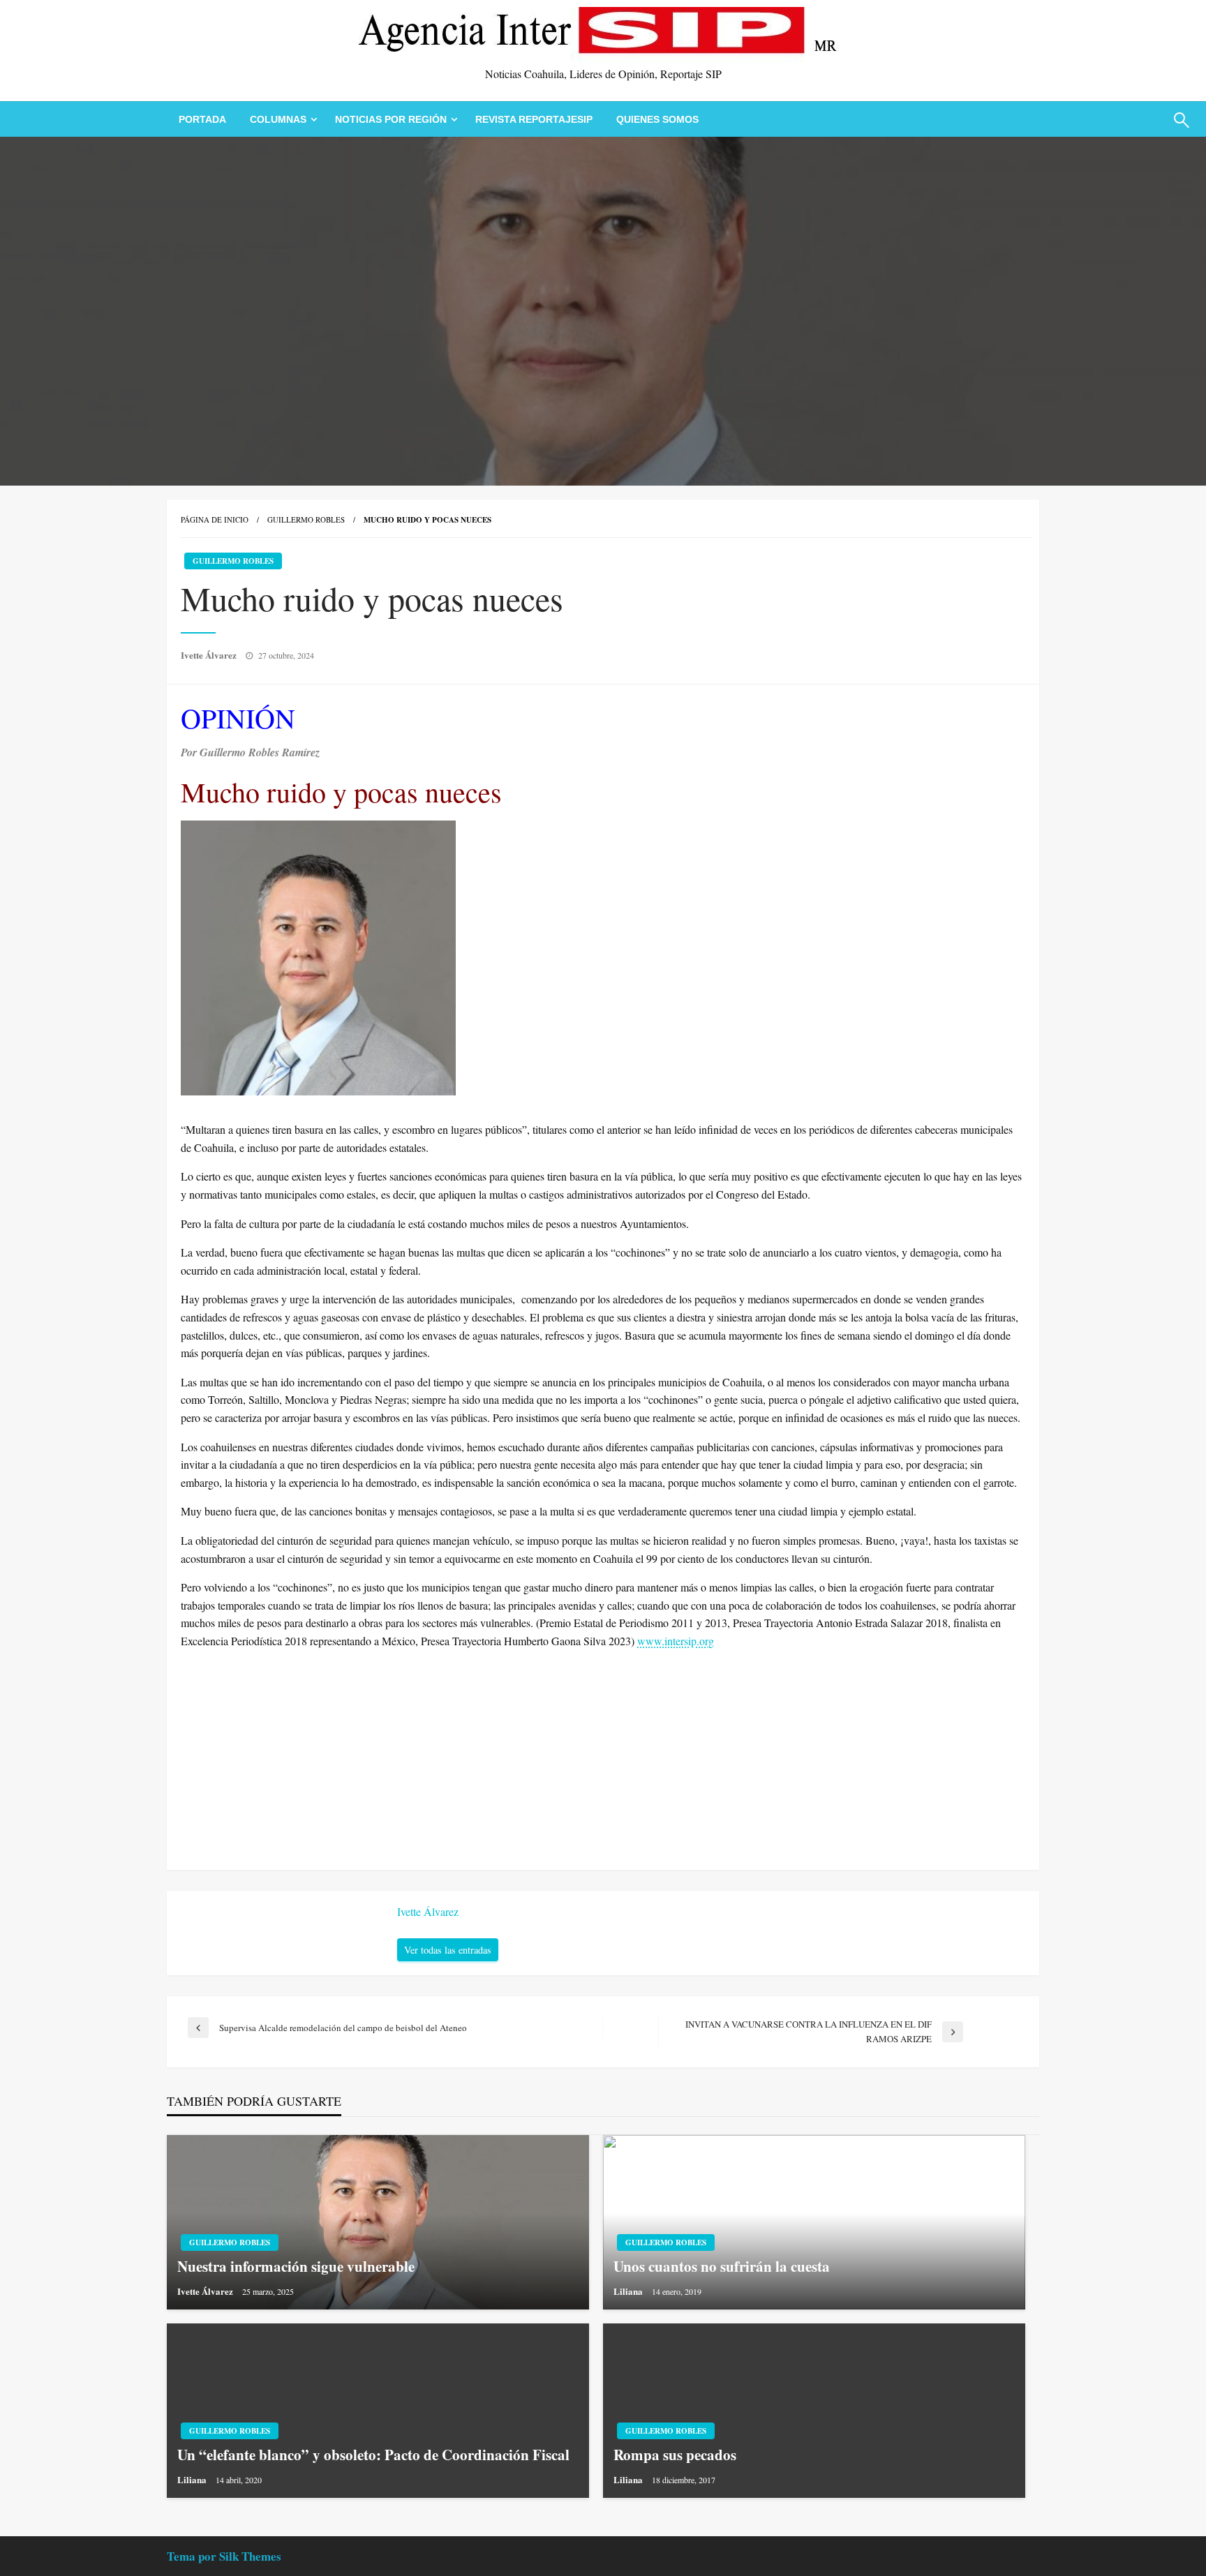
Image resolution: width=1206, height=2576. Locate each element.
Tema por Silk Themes (224, 2556)
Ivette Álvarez (210, 655)
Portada (202, 119)
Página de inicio (215, 519)
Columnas (278, 119)
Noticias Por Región (391, 119)
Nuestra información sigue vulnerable (296, 2267)
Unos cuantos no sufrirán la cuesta (722, 2267)
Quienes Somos (657, 119)
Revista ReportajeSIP (534, 119)
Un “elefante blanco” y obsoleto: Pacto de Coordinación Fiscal (373, 2455)
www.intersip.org (676, 1641)
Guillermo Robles (306, 519)
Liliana (629, 2291)
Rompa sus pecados (675, 2455)
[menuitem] (202, 119)
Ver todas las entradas (448, 1950)
